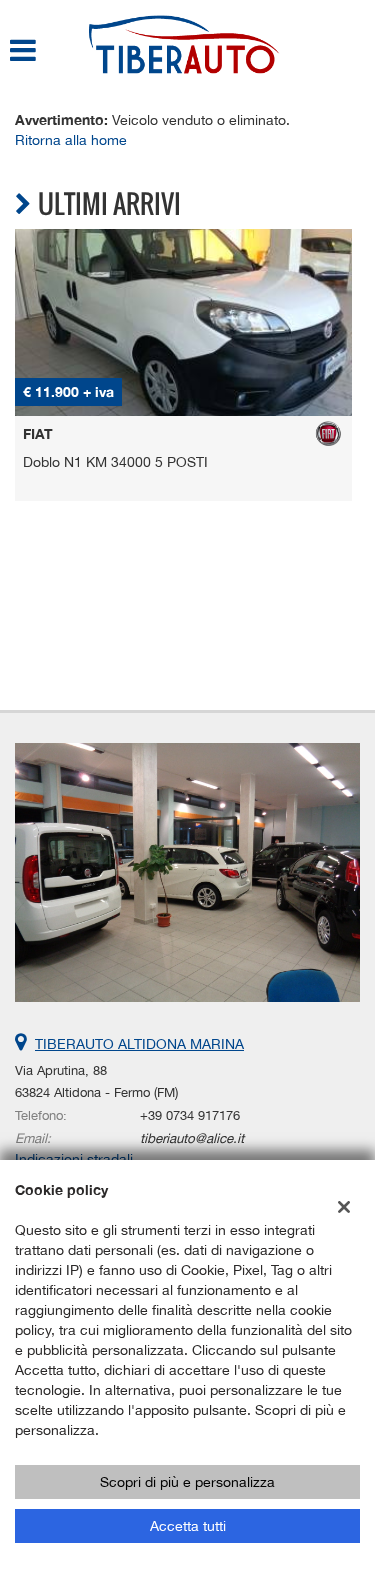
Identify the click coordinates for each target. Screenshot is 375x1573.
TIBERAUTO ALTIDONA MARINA (139, 1044)
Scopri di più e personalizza (187, 1482)
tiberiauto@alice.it (192, 1138)
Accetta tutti (188, 1526)
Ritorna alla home (71, 140)
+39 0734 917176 (190, 1115)
